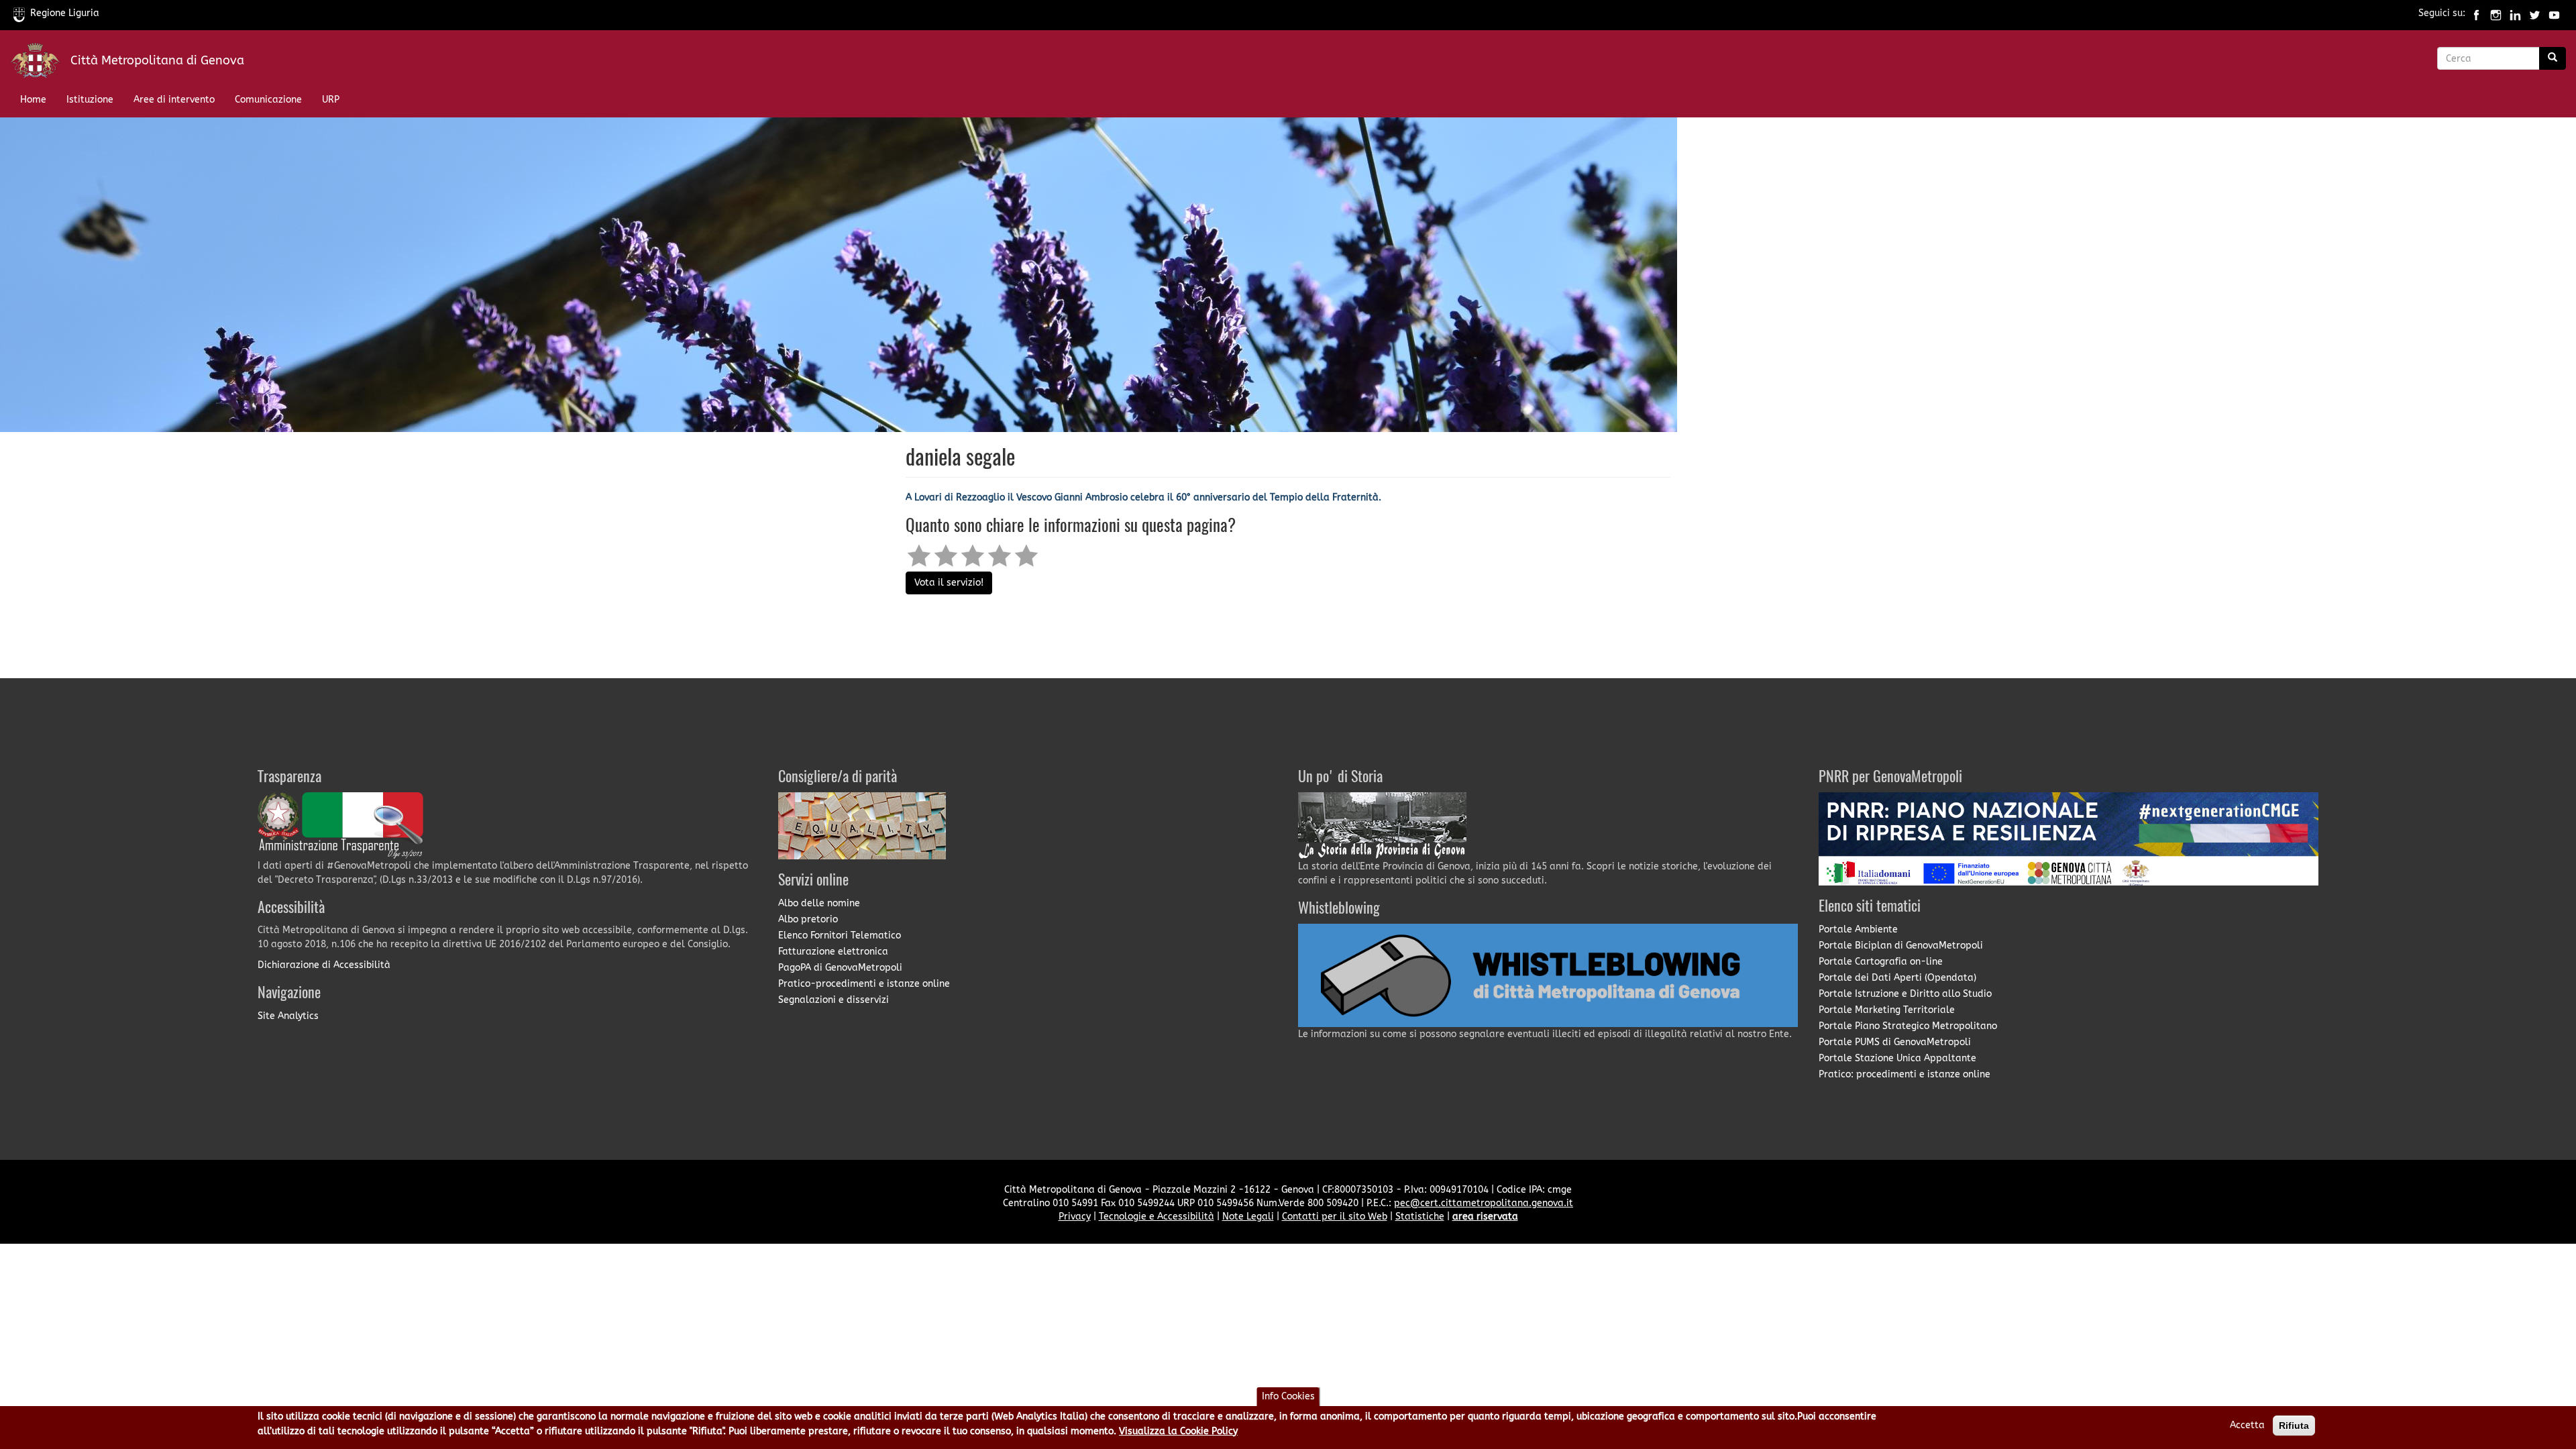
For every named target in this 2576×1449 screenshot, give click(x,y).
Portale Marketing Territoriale (1887, 1010)
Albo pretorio (808, 919)
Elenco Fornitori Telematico (840, 935)
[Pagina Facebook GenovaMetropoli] (2476, 13)
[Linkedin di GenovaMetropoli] (2515, 13)
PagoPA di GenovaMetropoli (840, 968)
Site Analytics (288, 1016)
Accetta (2247, 1425)
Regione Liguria (65, 13)
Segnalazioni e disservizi (834, 1000)
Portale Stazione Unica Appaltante (1897, 1058)
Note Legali (1248, 1217)
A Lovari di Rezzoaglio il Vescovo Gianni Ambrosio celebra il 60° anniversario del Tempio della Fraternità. (1143, 497)
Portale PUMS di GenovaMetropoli (1895, 1042)
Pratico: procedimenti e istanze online (1904, 1074)
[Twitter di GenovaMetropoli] (2535, 13)
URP (331, 100)
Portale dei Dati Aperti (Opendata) (1897, 978)
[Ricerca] (2553, 58)
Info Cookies (1288, 1396)
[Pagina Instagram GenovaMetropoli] (2496, 13)
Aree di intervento (174, 100)
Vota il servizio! (949, 583)
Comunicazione (268, 100)
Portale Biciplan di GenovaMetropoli (1901, 946)
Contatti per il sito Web (1335, 1217)
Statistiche (1420, 1217)
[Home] (40, 63)
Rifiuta (2294, 1426)
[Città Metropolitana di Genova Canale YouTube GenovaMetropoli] (2554, 13)
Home (33, 100)
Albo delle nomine (819, 903)
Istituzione (90, 100)
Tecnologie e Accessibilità (1157, 1217)
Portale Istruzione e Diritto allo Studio (1905, 994)
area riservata (1485, 1217)
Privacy (1075, 1217)
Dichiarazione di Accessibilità (324, 965)
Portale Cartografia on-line (1881, 962)
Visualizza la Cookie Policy (1178, 1431)
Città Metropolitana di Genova (157, 60)
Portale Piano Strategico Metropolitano (1908, 1026)
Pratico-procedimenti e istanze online (864, 984)
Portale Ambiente (1858, 929)
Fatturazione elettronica (833, 952)
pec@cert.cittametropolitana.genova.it (1484, 1203)
